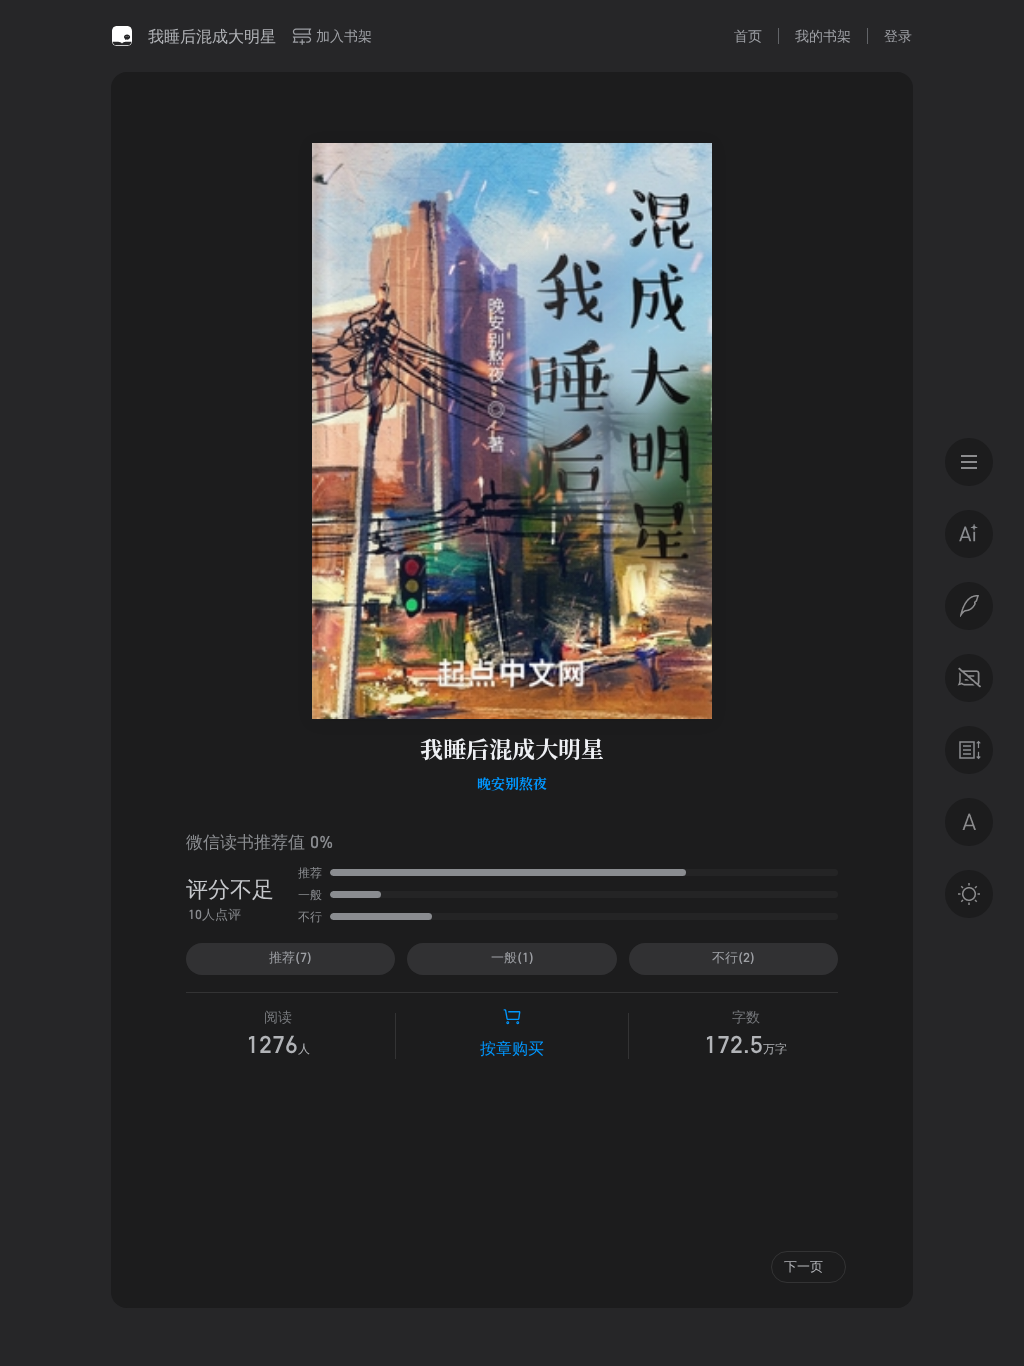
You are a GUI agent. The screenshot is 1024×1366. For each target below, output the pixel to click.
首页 (748, 35)
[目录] (969, 462)
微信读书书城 (122, 36)
